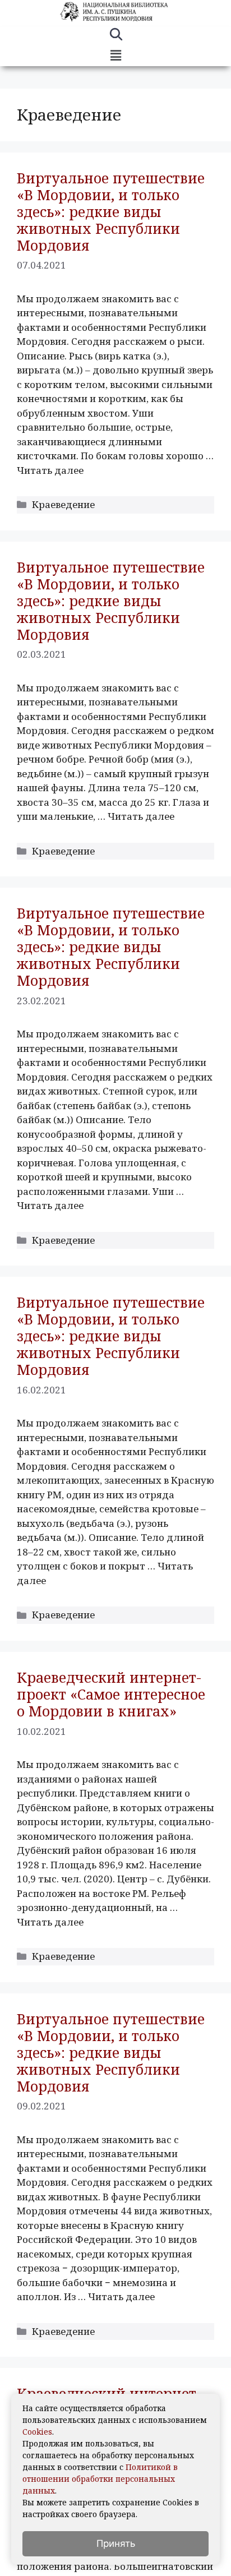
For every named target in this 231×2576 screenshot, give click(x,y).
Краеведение (63, 504)
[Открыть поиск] (116, 36)
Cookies (37, 2432)
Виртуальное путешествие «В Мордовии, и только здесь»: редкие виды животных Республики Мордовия (111, 211)
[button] (115, 56)
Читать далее (50, 470)
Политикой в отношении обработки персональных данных (100, 2479)
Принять (116, 2543)
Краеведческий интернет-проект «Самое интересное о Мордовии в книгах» (111, 1694)
